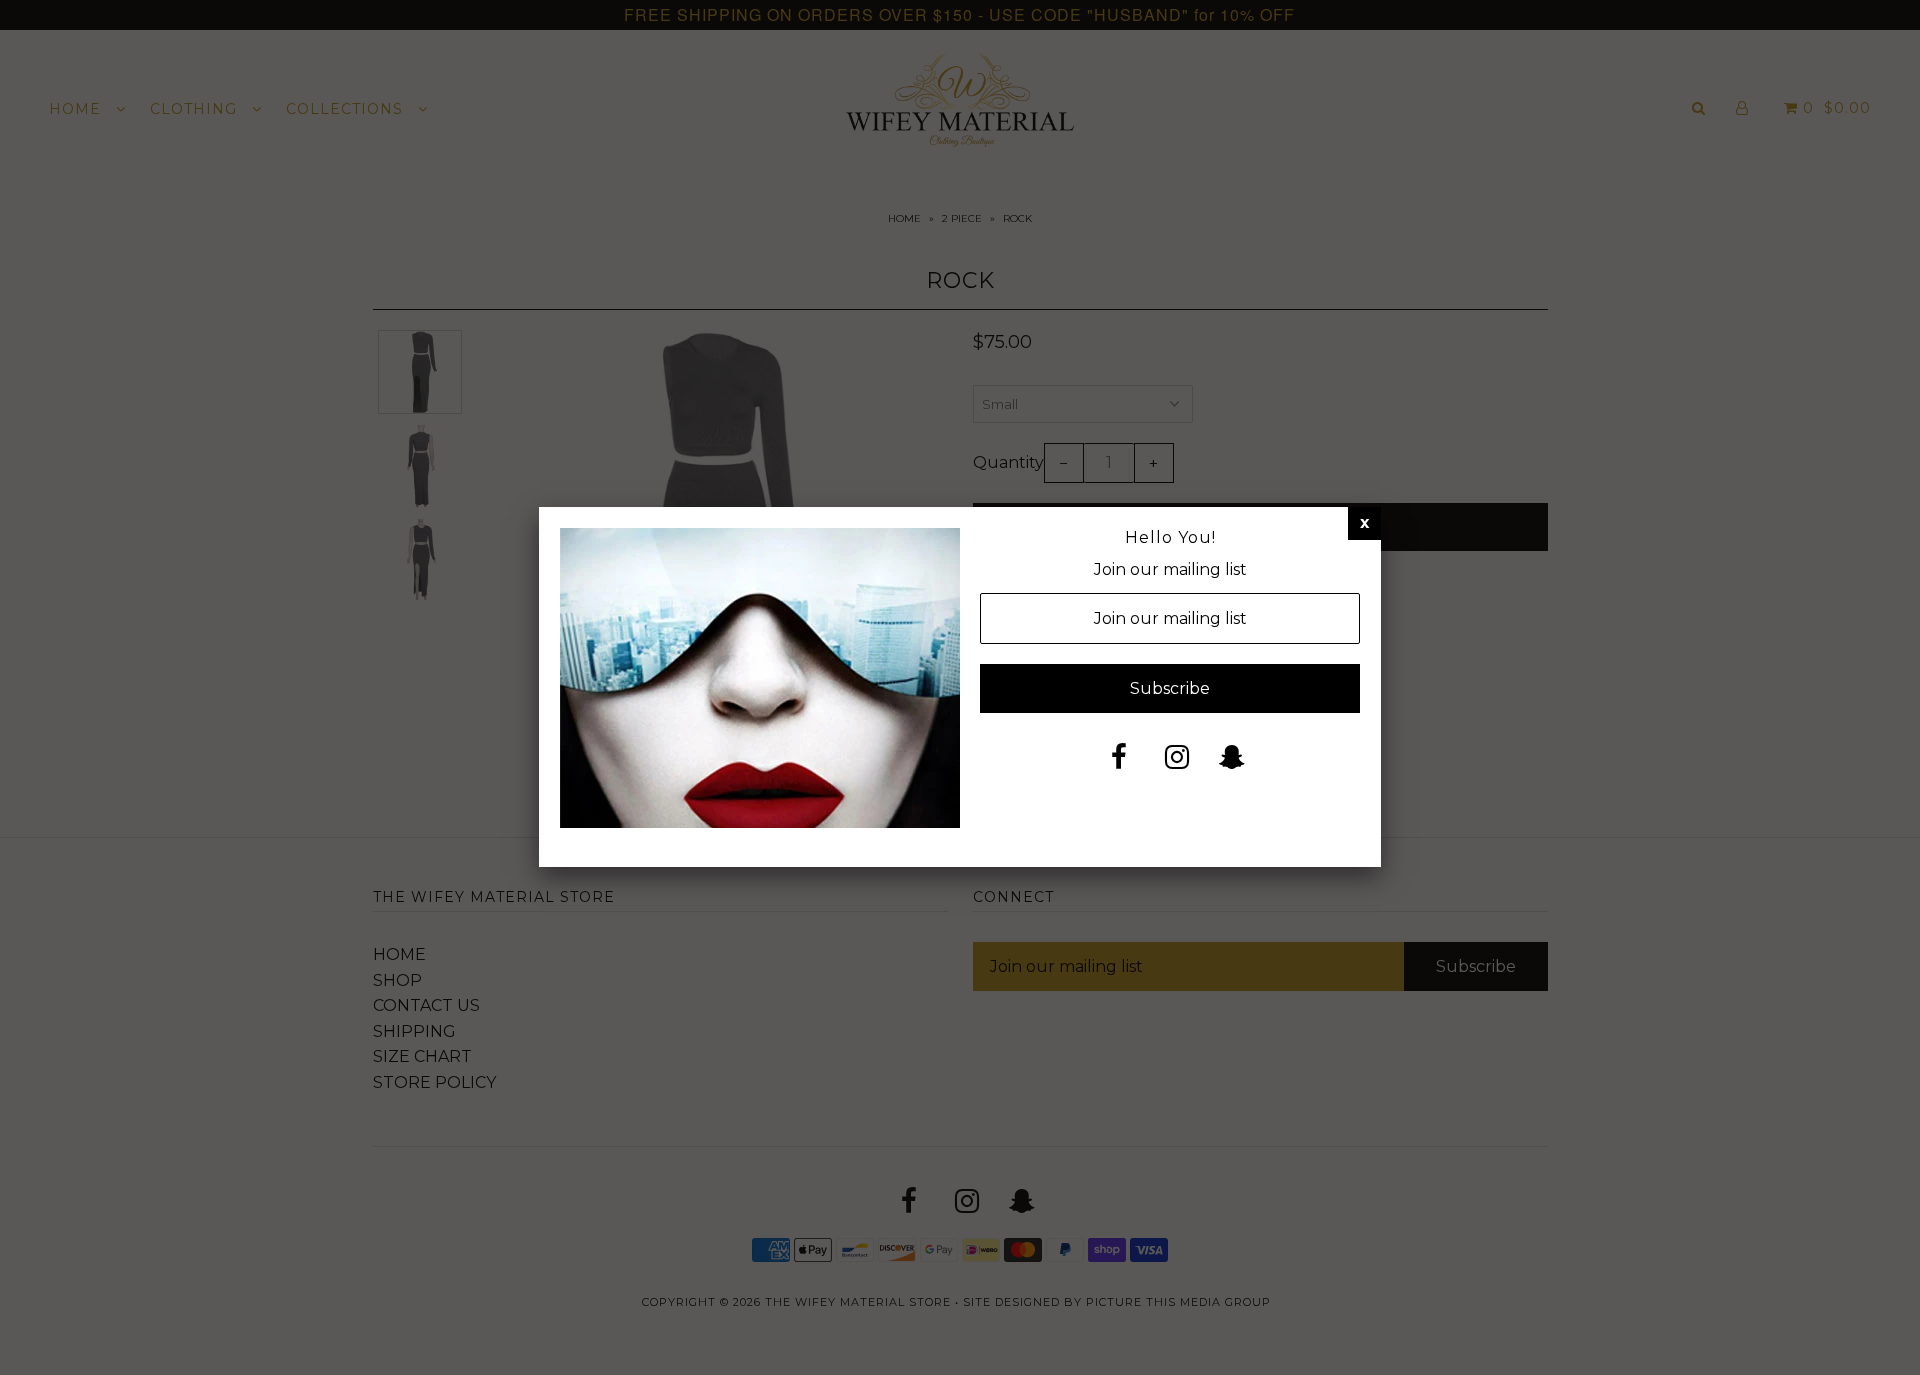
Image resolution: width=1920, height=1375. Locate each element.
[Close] (1364, 523)
